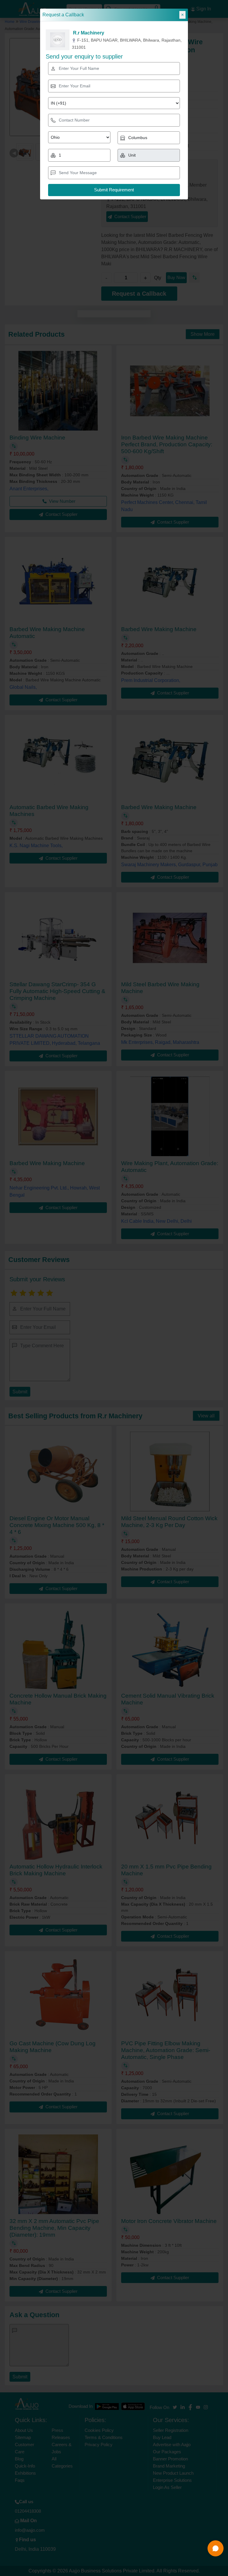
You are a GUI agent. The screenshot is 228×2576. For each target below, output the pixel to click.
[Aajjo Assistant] (216, 2548)
